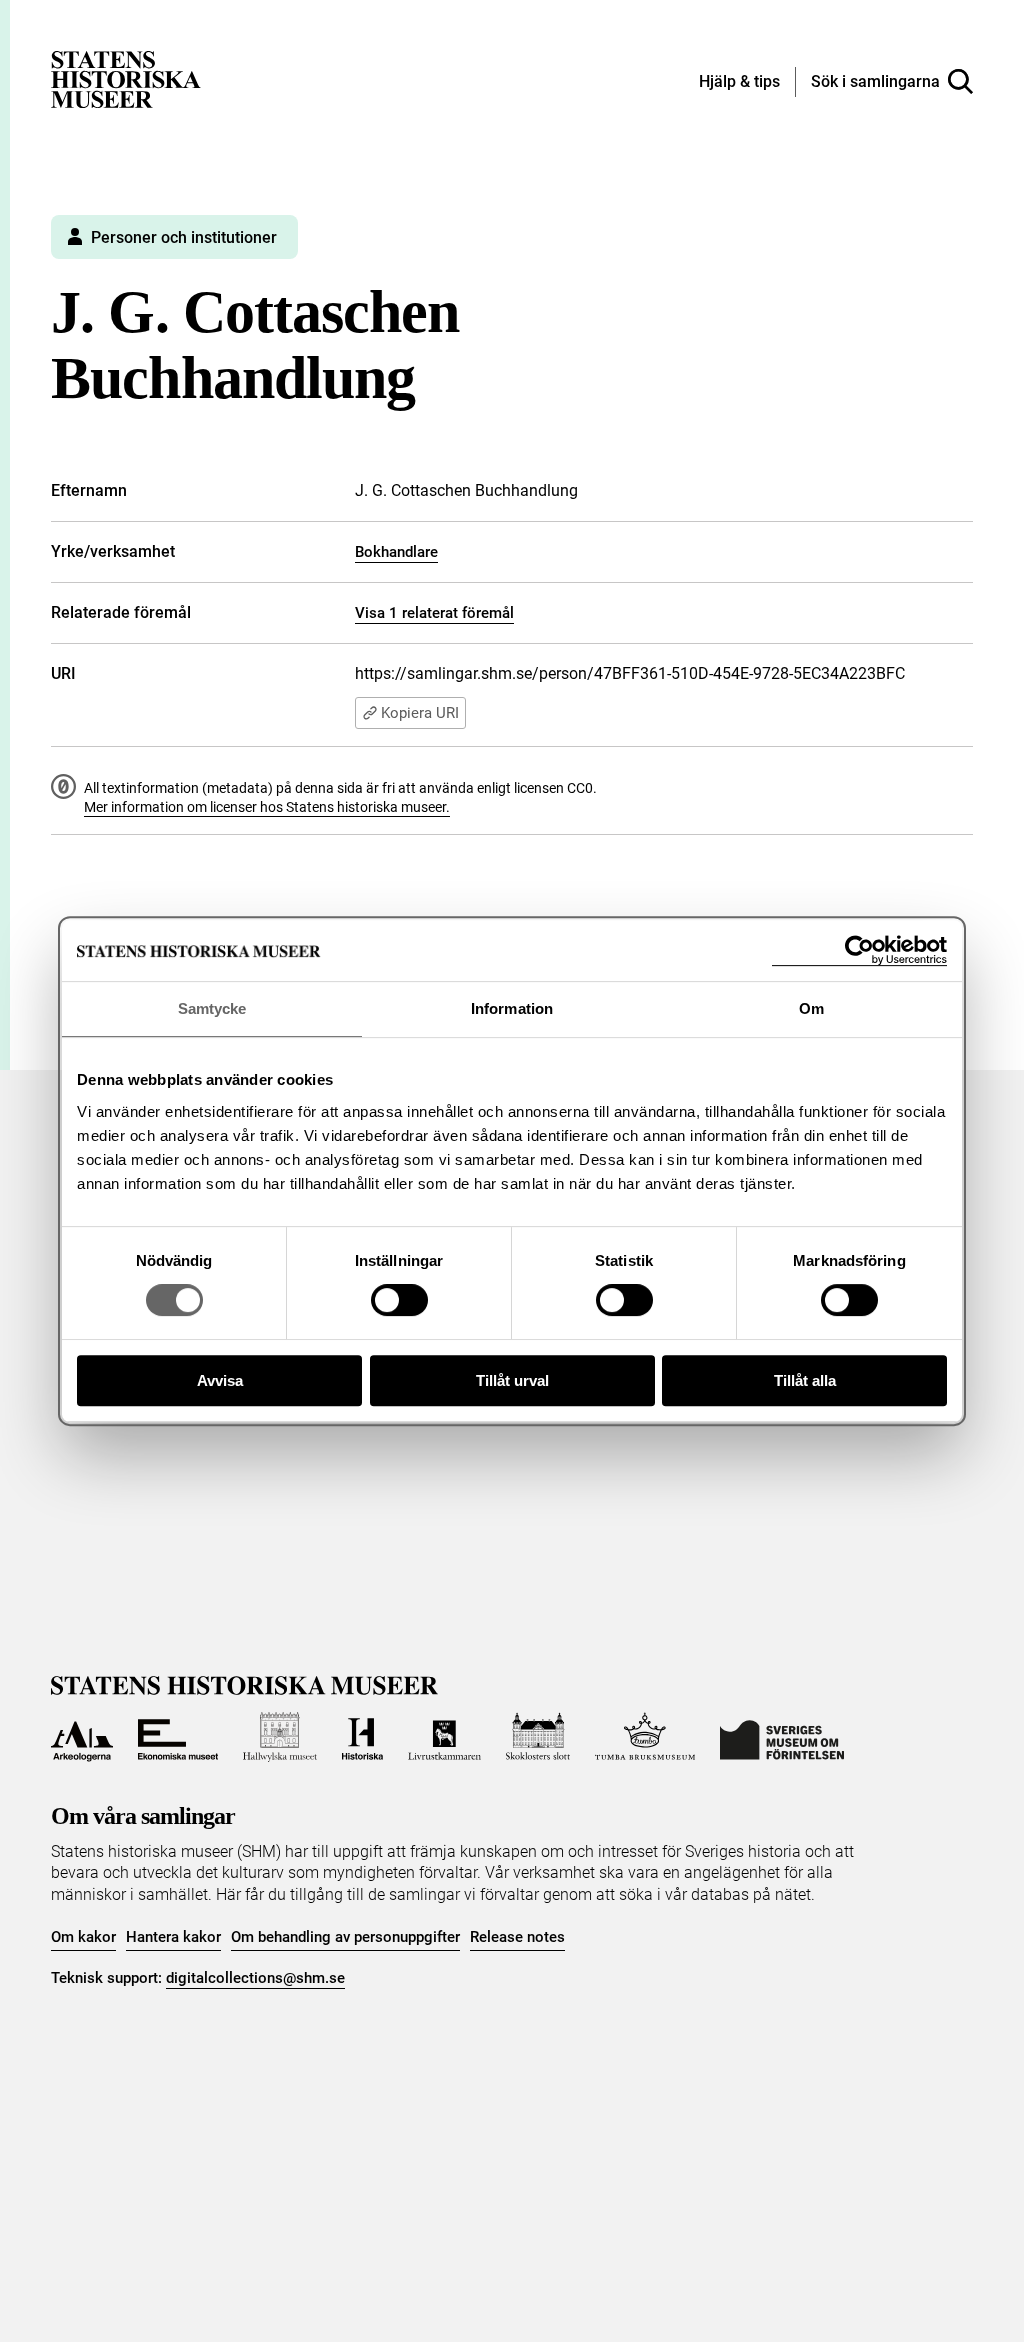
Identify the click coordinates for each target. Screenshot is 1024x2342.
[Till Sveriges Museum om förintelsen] (782, 1737)
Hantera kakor (173, 1937)
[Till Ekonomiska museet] (178, 1737)
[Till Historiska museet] (363, 1737)
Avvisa (220, 1380)
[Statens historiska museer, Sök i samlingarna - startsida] (126, 78)
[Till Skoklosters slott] (538, 1737)
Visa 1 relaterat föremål (434, 613)
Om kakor (83, 1937)
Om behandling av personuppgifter (345, 1937)
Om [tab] (811, 1008)
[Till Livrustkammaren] (444, 1737)
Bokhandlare (396, 552)
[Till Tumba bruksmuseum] (645, 1737)
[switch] (399, 1300)
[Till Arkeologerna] (81, 1737)
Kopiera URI (420, 713)
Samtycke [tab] (212, 1008)
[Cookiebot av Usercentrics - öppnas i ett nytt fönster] (859, 950)
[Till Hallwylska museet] (280, 1737)
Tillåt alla (805, 1380)
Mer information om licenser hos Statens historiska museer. (267, 807)
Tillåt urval (512, 1380)
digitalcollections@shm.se (255, 1978)
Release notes (517, 1937)
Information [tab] (512, 1008)
